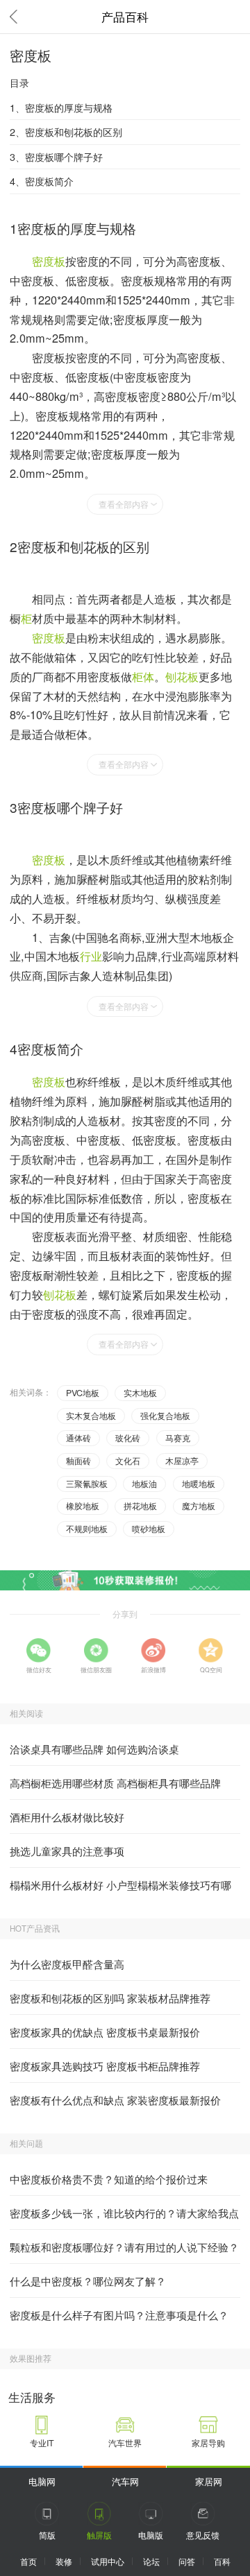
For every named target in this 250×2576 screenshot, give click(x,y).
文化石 (128, 1461)
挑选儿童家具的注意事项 (67, 1851)
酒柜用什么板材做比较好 (67, 1817)
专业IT (42, 2443)
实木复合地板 (91, 1416)
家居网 (209, 2481)
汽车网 (125, 2481)
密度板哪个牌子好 (70, 807)
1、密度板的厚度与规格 (61, 107)
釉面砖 (78, 1461)
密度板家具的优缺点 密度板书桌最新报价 (105, 2032)
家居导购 (208, 2443)
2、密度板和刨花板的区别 (66, 131)
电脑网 (42, 2481)
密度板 (49, 261)
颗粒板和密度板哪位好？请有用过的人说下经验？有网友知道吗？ (124, 2251)
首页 (28, 2561)
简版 (47, 2535)
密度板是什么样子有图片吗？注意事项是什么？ (119, 2315)
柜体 (143, 676)
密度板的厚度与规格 (77, 228)
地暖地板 (199, 1484)
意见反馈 (203, 2535)
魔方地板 (199, 1506)
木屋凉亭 (182, 1461)
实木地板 (140, 1393)
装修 (64, 2561)
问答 (187, 2561)
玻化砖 (128, 1438)
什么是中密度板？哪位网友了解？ (88, 2281)
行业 (91, 956)
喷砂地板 (149, 1529)
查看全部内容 (124, 504)
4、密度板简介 (42, 181)
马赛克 (178, 1438)
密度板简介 (50, 1048)
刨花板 (182, 676)
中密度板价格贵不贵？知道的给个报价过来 (109, 2179)
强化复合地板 (165, 1416)
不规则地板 (87, 1529)
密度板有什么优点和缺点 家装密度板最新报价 (115, 2100)
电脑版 (151, 2535)
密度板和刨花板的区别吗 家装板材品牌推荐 (110, 1998)
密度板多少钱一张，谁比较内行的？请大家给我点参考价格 (124, 2217)
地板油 (144, 1484)
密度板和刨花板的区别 (83, 546)
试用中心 (108, 2561)
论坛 (151, 2561)
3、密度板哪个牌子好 (56, 156)
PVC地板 (83, 1393)
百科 (222, 2561)
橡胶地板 (83, 1506)
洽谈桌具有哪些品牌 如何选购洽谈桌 (94, 1749)
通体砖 (78, 1438)
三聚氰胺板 (87, 1484)
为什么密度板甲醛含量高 (67, 1964)
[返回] (17, 17)
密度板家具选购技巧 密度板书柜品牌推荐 (105, 2066)
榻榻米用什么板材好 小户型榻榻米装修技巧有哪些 (120, 1889)
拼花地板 (140, 1506)
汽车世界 (125, 2443)
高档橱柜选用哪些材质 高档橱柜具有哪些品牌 (115, 1783)
